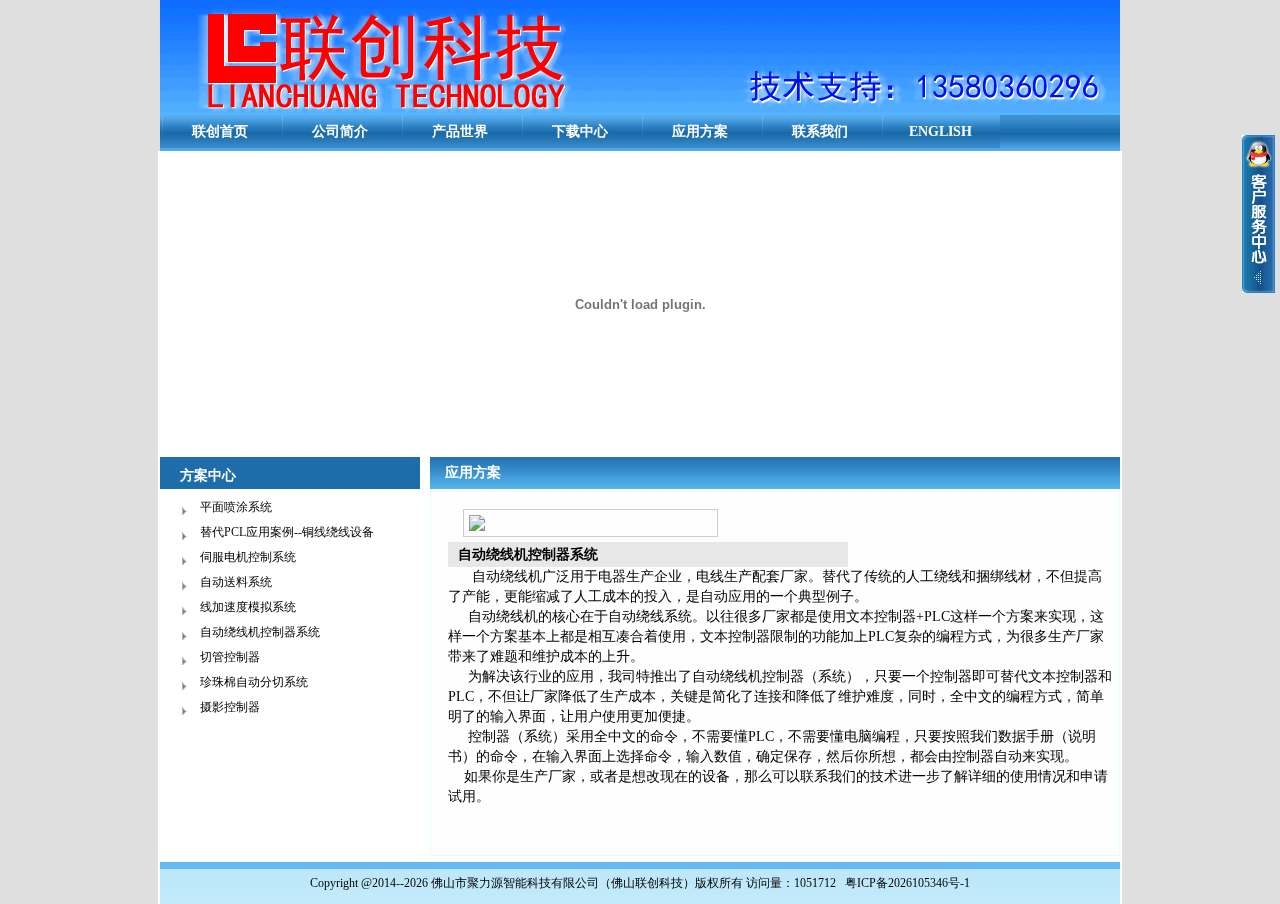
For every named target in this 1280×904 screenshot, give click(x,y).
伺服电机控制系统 (248, 557)
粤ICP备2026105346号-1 (907, 883)
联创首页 (220, 131)
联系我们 (820, 131)
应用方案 (700, 131)
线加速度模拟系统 (248, 607)
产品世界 (460, 131)
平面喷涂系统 (236, 507)
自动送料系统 (236, 582)
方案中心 (208, 475)
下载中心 (580, 131)
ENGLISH (940, 131)
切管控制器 (230, 657)
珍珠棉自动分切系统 (254, 682)
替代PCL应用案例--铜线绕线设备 (287, 532)
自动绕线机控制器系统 (260, 632)
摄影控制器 (230, 707)
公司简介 (340, 131)
